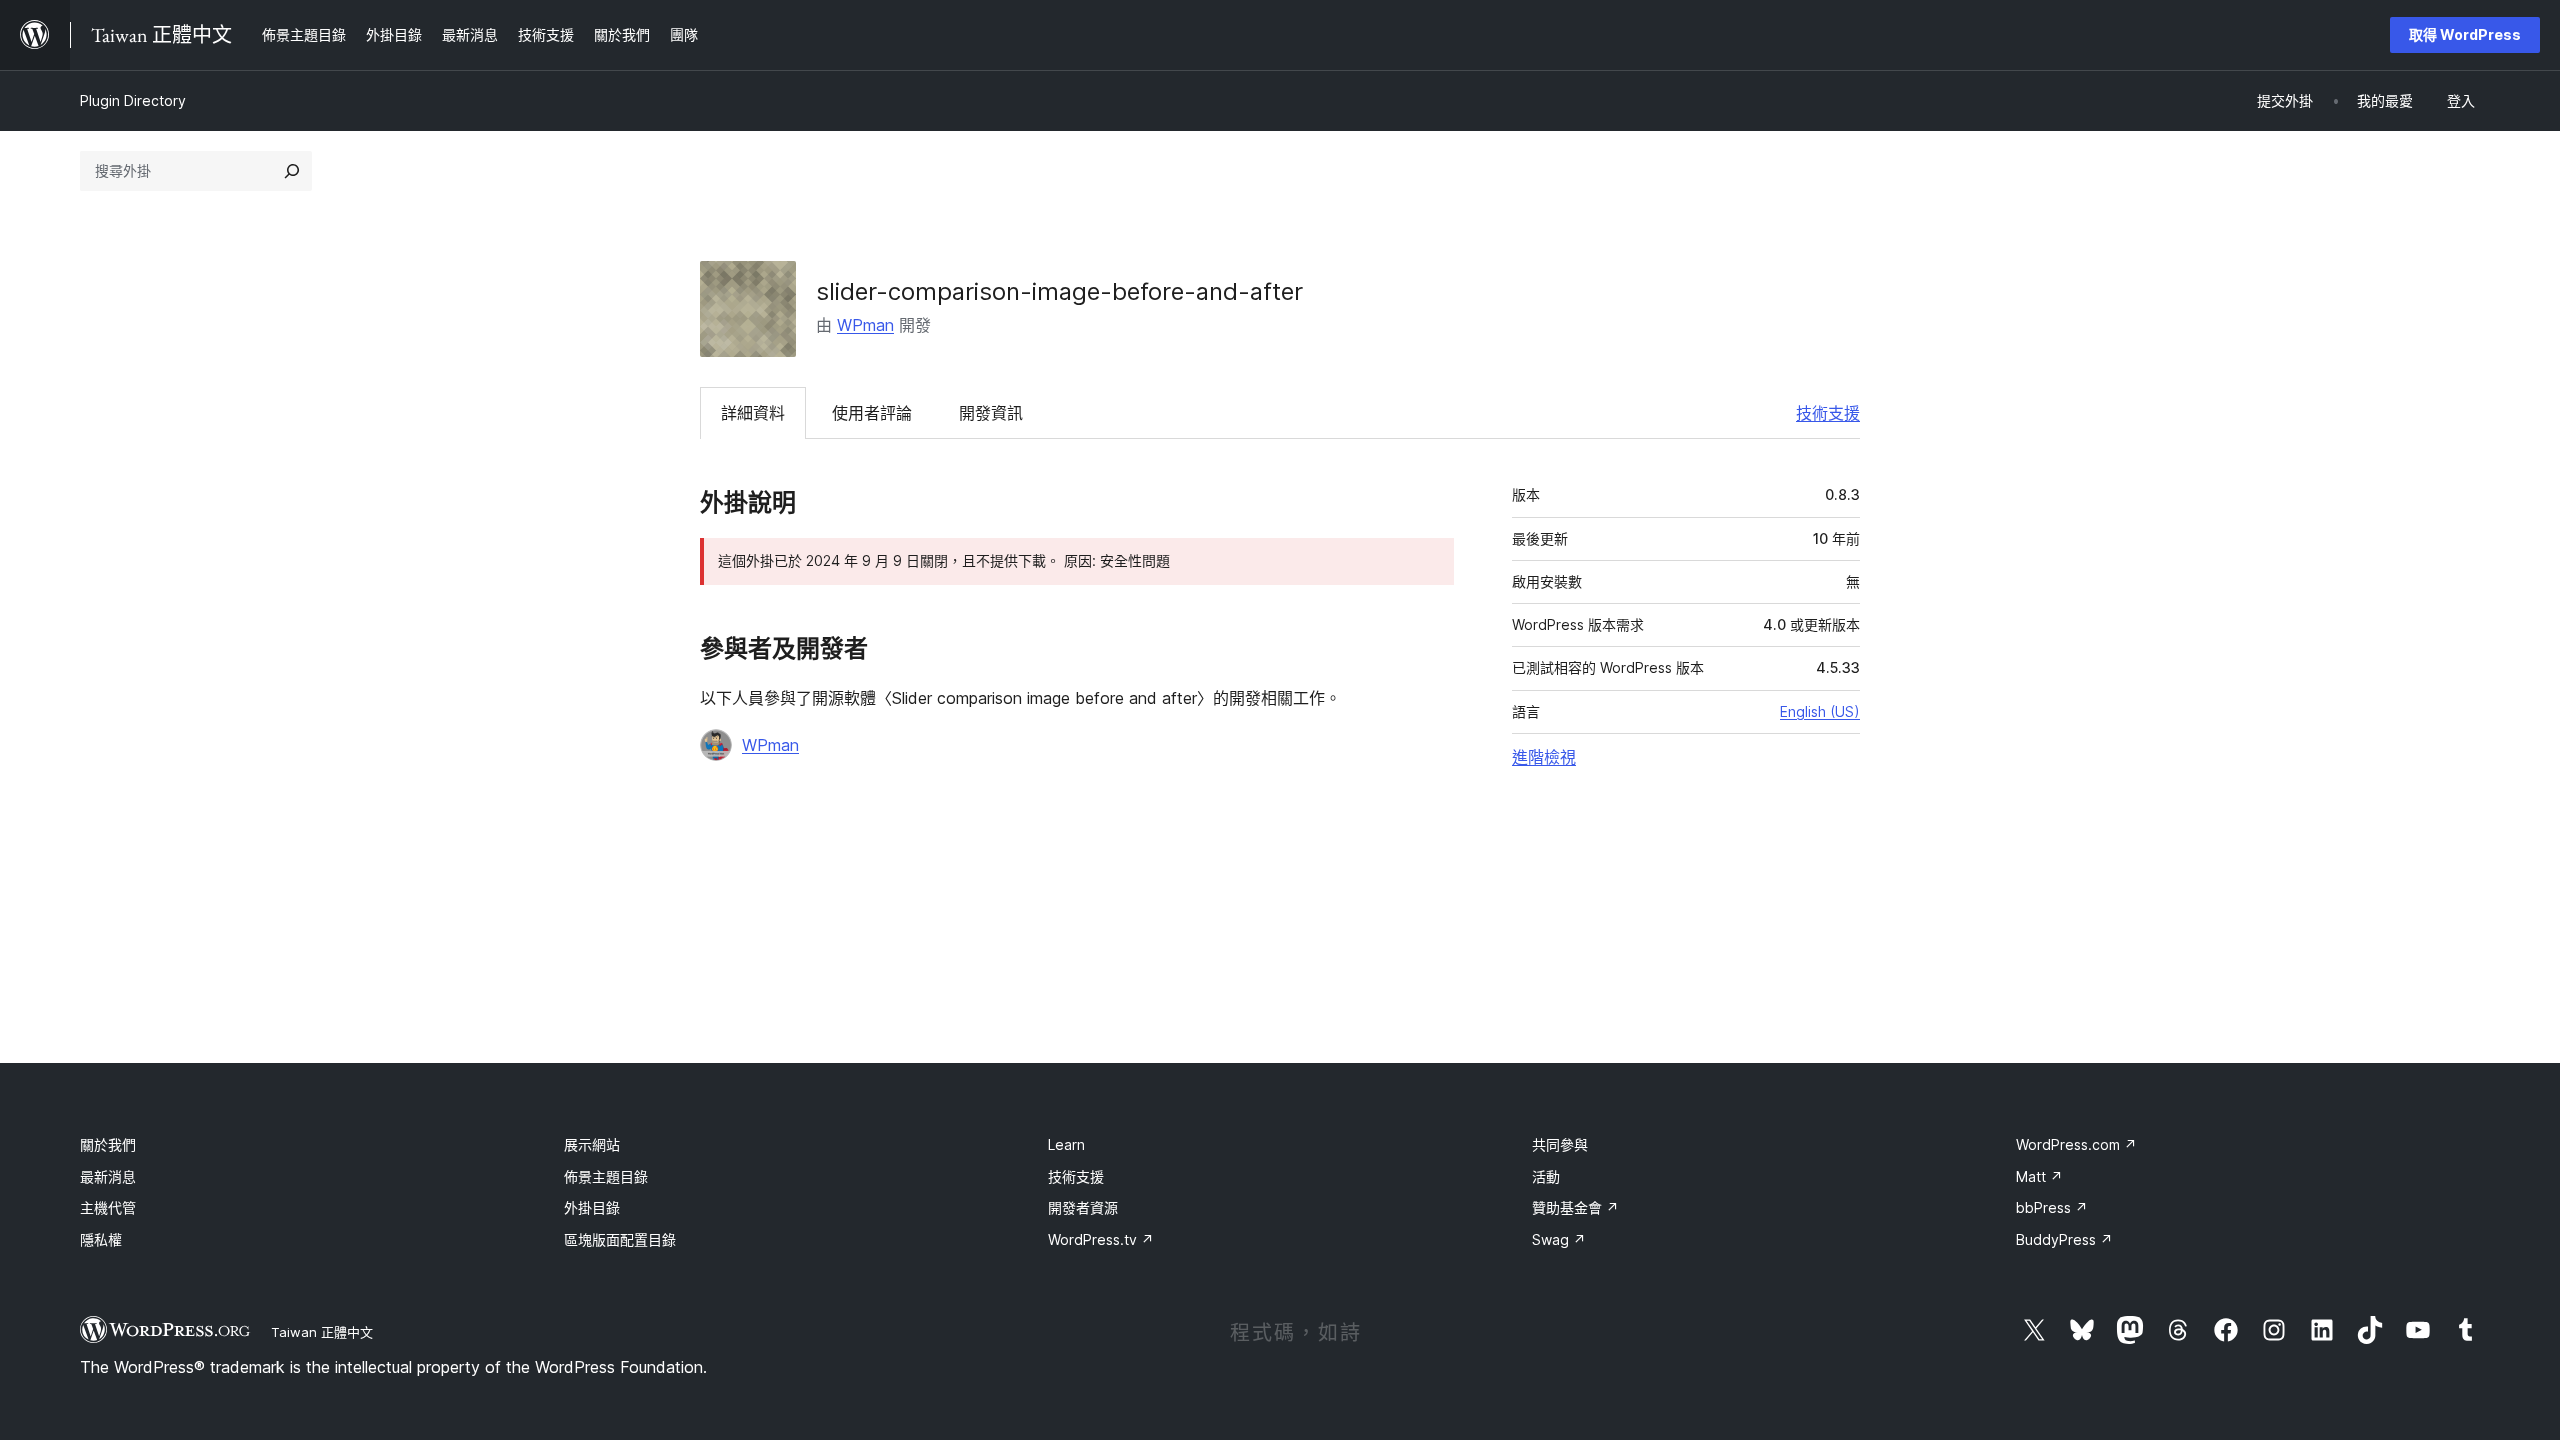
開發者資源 (1083, 1207)
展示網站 (592, 1144)
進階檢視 (1544, 757)
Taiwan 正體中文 (322, 1332)
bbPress (2052, 1207)
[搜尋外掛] (292, 171)
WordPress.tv (1101, 1239)
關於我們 (108, 1144)
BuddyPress (2064, 1239)
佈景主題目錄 (606, 1176)
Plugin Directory (133, 100)
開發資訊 (991, 413)
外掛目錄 (592, 1207)
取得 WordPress (2465, 34)
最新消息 (108, 1176)
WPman (865, 325)
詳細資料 (753, 413)
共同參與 (1560, 1144)
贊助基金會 (1575, 1207)
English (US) (1820, 711)
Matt (2039, 1176)
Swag (1559, 1239)
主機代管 (108, 1207)
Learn (1066, 1144)
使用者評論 (872, 413)
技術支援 (1828, 413)
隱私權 (101, 1239)
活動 (1546, 1176)
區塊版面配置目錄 (620, 1239)
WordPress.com (2076, 1144)
